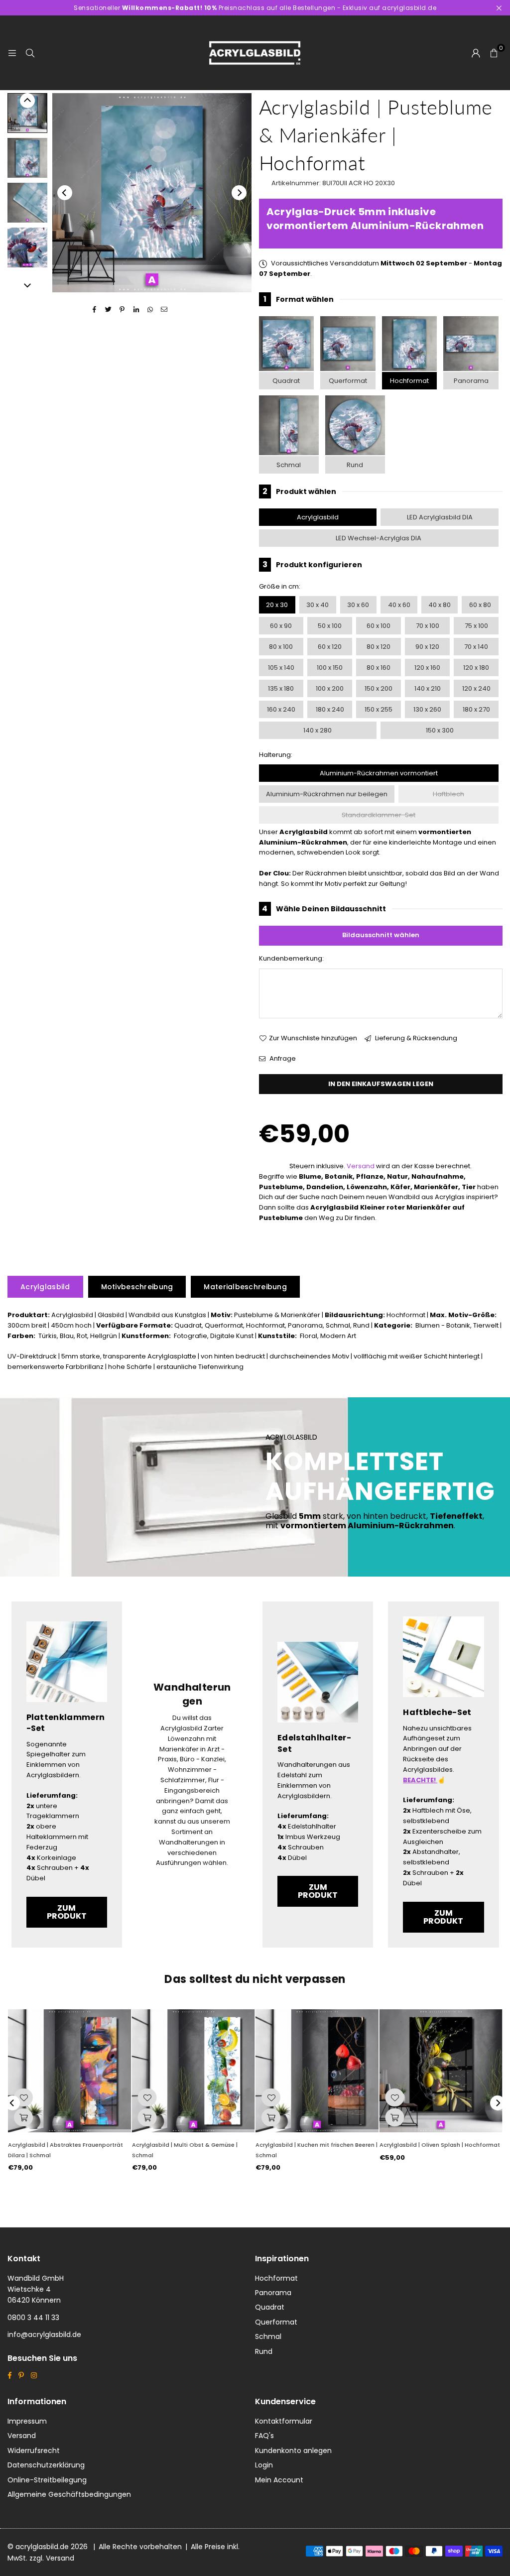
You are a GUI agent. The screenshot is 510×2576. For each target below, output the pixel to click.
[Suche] (30, 53)
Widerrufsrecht (34, 2451)
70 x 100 (428, 626)
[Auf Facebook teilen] (94, 310)
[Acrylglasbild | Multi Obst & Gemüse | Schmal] (193, 2071)
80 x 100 (281, 647)
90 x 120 (427, 647)
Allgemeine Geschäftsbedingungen (69, 2494)
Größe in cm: (280, 586)
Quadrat (286, 381)
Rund (355, 465)
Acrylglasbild (318, 517)
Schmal (289, 465)
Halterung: (276, 755)
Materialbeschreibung (245, 1287)
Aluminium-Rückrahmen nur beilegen (327, 794)
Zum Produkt (67, 1912)
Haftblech (448, 794)
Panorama (471, 381)
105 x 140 (281, 668)
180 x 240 (330, 709)
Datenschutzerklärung (46, 2465)
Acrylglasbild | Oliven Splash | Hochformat (440, 2145)
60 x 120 (330, 647)
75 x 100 (476, 626)
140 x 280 (318, 730)
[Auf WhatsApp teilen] (150, 310)
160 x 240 (281, 709)
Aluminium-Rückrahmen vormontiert (379, 773)
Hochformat (409, 381)
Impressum (27, 2421)
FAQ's (264, 2436)
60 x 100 (379, 626)
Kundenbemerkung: (291, 958)
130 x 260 (427, 709)
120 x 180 (476, 668)
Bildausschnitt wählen (381, 935)
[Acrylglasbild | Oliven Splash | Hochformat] (441, 2071)
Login (264, 2465)
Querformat (348, 381)
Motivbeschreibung (137, 1287)
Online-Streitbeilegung (47, 2480)
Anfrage (282, 1058)
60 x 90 (281, 626)
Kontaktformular (284, 2421)
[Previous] (65, 193)
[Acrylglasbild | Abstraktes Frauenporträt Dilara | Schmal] (69, 2071)
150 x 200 (379, 688)
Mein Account (279, 2480)
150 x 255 (379, 709)
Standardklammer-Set (379, 815)
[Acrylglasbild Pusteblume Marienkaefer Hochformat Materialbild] (27, 203)
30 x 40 (318, 605)
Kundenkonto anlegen (293, 2451)
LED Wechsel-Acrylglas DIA (379, 538)
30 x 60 (358, 605)
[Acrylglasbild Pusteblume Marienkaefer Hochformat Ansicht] (27, 113)
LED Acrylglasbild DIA (440, 517)
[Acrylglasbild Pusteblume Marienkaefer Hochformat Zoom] (27, 247)
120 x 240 (476, 688)
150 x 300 (440, 730)
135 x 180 (281, 688)
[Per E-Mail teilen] (164, 310)
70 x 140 (476, 647)
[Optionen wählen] (23, 2117)
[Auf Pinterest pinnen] (122, 310)
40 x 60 (399, 605)
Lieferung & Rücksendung (415, 1038)
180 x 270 (476, 709)
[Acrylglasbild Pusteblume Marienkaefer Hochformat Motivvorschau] (27, 158)
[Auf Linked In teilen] (136, 310)
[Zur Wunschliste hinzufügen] (23, 2097)
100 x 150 (330, 668)
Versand (361, 1166)
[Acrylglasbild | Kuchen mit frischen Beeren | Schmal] (317, 2071)
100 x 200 (330, 688)
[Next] (239, 193)
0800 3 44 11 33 (33, 2318)
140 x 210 (428, 688)
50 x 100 (330, 626)
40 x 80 (440, 605)
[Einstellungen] (476, 53)
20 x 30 (277, 605)
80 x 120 (379, 647)
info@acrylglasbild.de (44, 2334)
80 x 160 (379, 668)
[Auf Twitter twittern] (108, 310)
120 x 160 (427, 668)
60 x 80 (480, 605)
